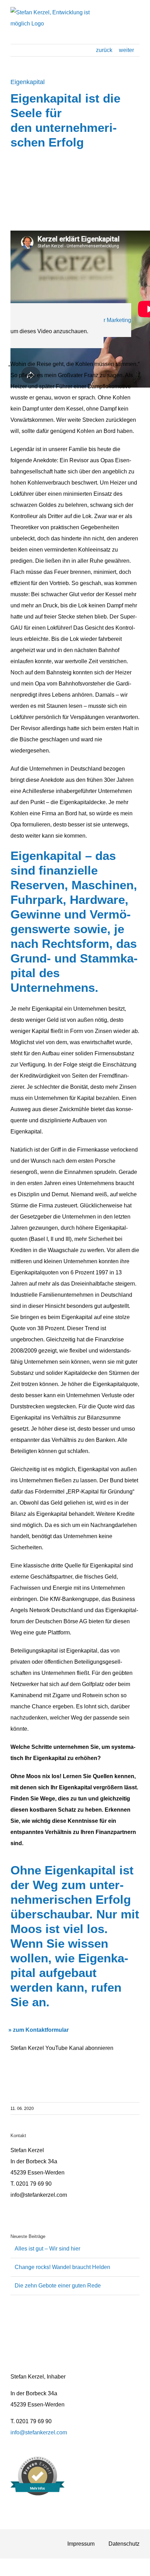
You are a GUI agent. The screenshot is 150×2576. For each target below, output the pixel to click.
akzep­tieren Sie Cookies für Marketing (84, 320)
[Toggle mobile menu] (137, 16)
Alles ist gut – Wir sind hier (47, 2249)
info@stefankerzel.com (39, 2432)
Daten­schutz (124, 2544)
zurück (104, 50)
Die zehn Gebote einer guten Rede (58, 2286)
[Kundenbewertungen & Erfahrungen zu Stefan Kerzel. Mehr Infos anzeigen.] (37, 2493)
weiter (126, 50)
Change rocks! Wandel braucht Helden (62, 2267)
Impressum (81, 2544)
